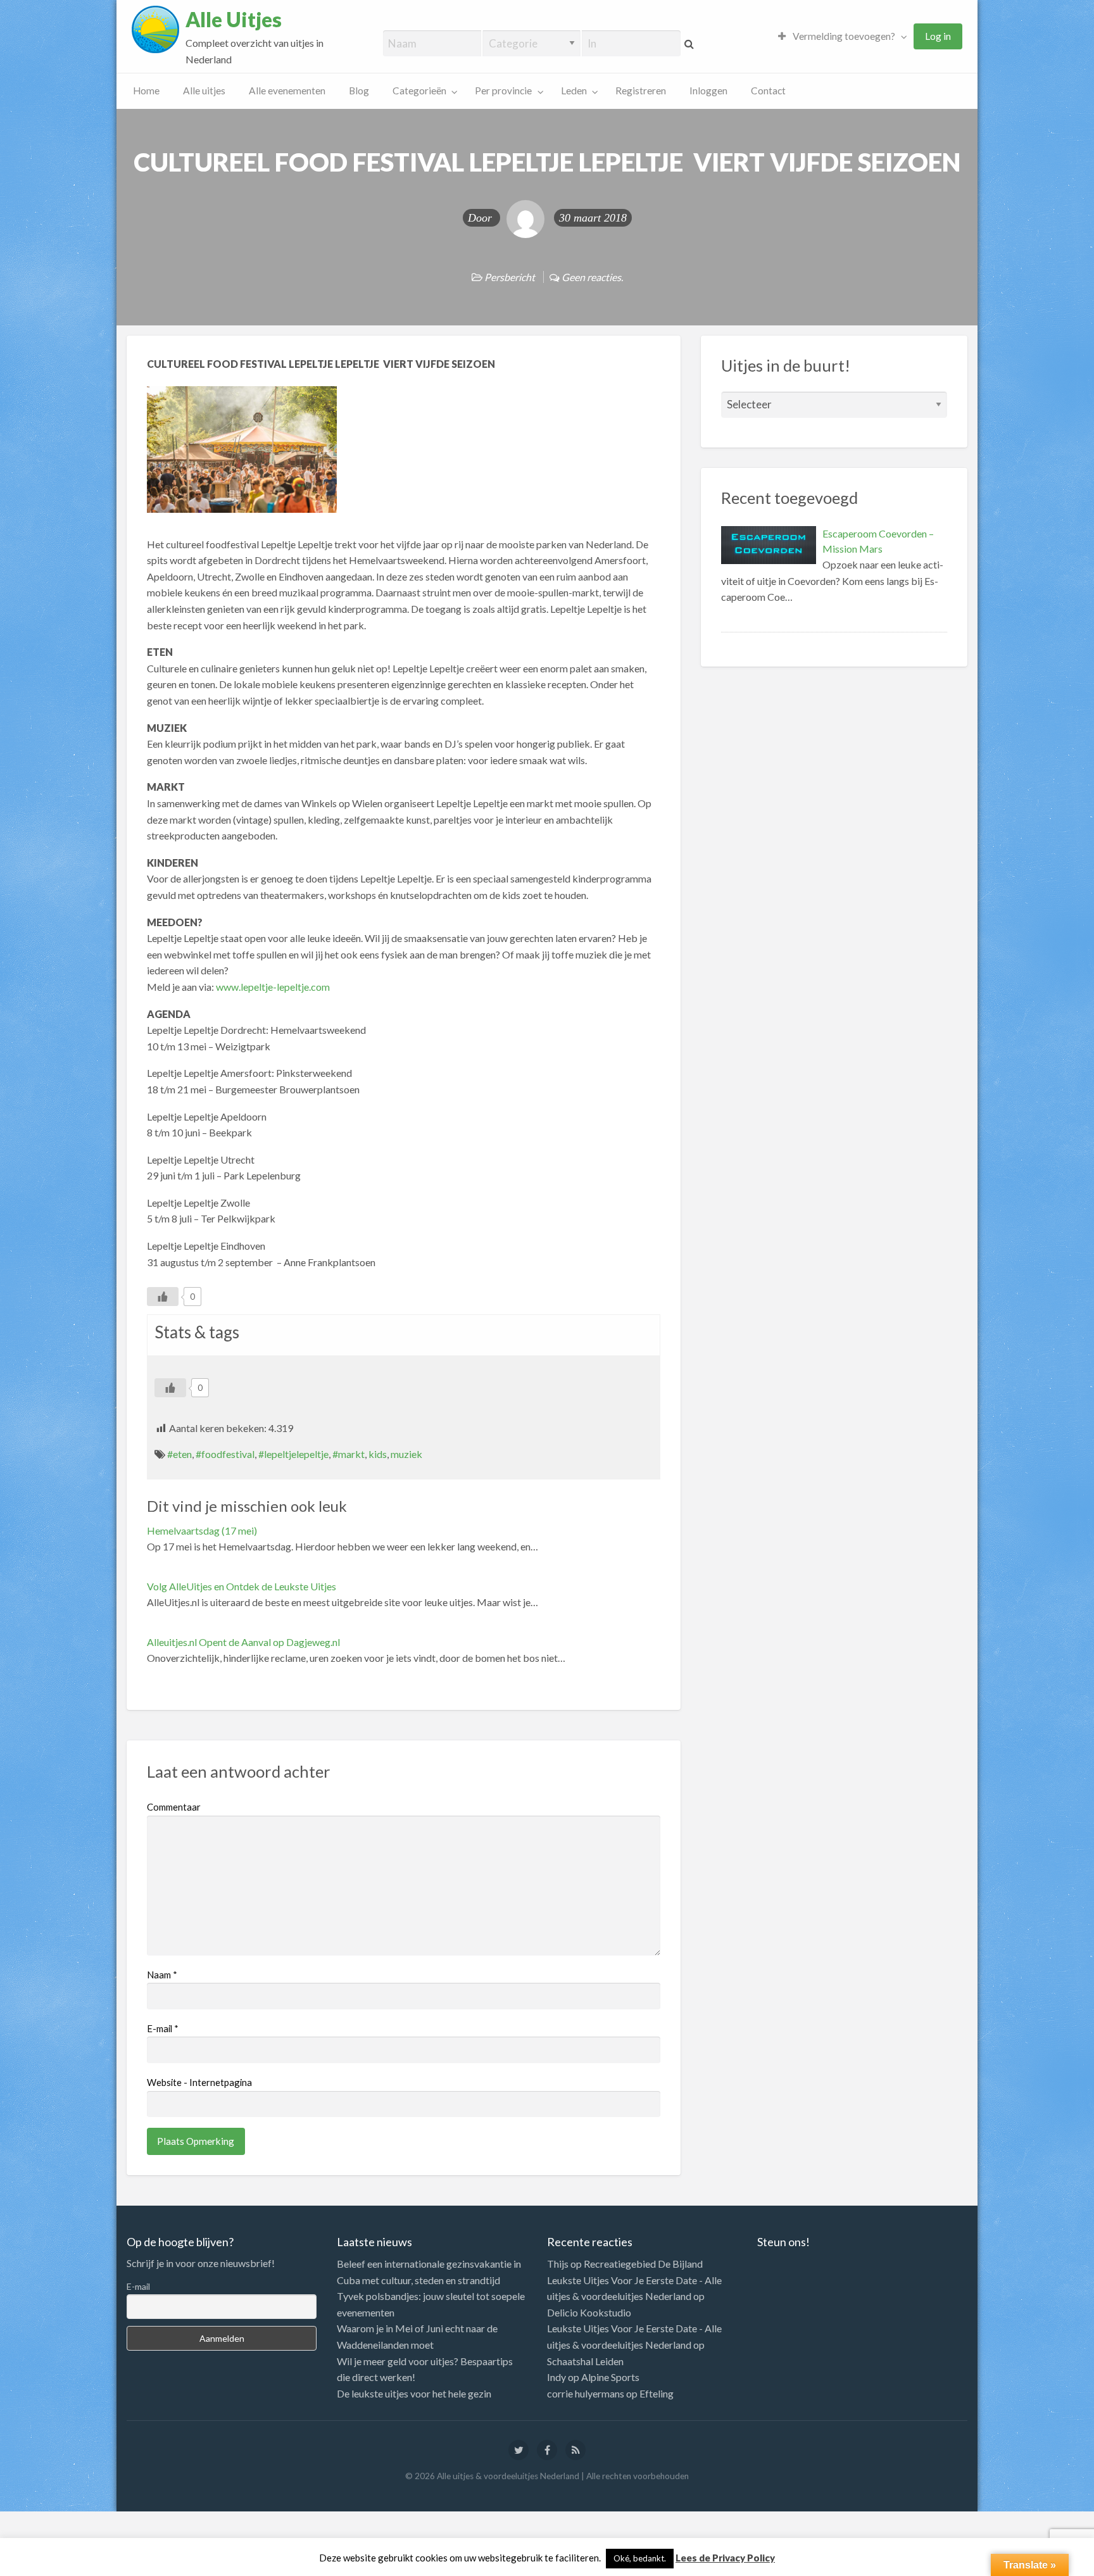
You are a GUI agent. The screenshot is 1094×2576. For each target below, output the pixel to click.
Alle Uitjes (234, 20)
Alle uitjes (204, 91)
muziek (406, 1454)
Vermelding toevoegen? (843, 36)
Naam (162, 1975)
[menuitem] (839, 36)
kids (378, 1454)
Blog (359, 91)
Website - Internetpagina (199, 2082)
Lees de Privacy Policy (725, 2558)
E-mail (163, 2028)
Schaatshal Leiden (585, 2361)
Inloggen (708, 91)
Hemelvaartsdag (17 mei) (202, 1530)
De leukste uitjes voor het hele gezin (414, 2393)
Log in (938, 36)
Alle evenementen (287, 91)
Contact (768, 91)
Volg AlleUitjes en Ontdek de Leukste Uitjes (242, 1586)
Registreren (641, 91)
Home (146, 91)
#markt (349, 1454)
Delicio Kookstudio (589, 2312)
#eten (179, 1454)
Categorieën (419, 91)
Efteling (657, 2393)
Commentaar (174, 1807)
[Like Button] (163, 1297)
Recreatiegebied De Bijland (643, 2264)
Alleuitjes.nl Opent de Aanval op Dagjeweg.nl (243, 1642)
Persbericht (510, 277)
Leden (574, 91)
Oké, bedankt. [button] (640, 2558)
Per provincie (503, 91)
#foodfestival (225, 1454)
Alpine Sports (610, 2377)
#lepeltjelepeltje (293, 1454)
